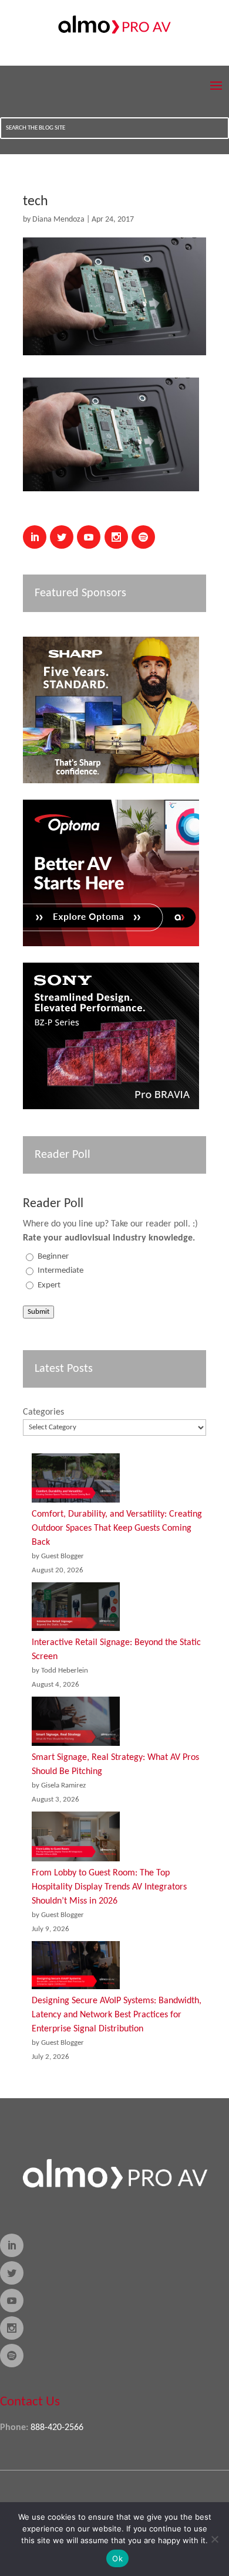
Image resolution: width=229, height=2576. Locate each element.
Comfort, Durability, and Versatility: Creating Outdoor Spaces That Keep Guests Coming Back (117, 1528)
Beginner (53, 1257)
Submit (38, 1312)
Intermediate (60, 1271)
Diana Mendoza (58, 220)
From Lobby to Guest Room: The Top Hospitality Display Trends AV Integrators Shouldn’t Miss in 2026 (109, 1887)
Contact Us (30, 2402)
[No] (214, 2539)
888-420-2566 (57, 2428)
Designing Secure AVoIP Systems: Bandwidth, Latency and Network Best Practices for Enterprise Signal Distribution (117, 2015)
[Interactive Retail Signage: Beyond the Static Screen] (76, 1609)
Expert (49, 1285)
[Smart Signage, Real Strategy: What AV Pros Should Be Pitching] (76, 1724)
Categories (43, 1412)
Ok (117, 2558)
